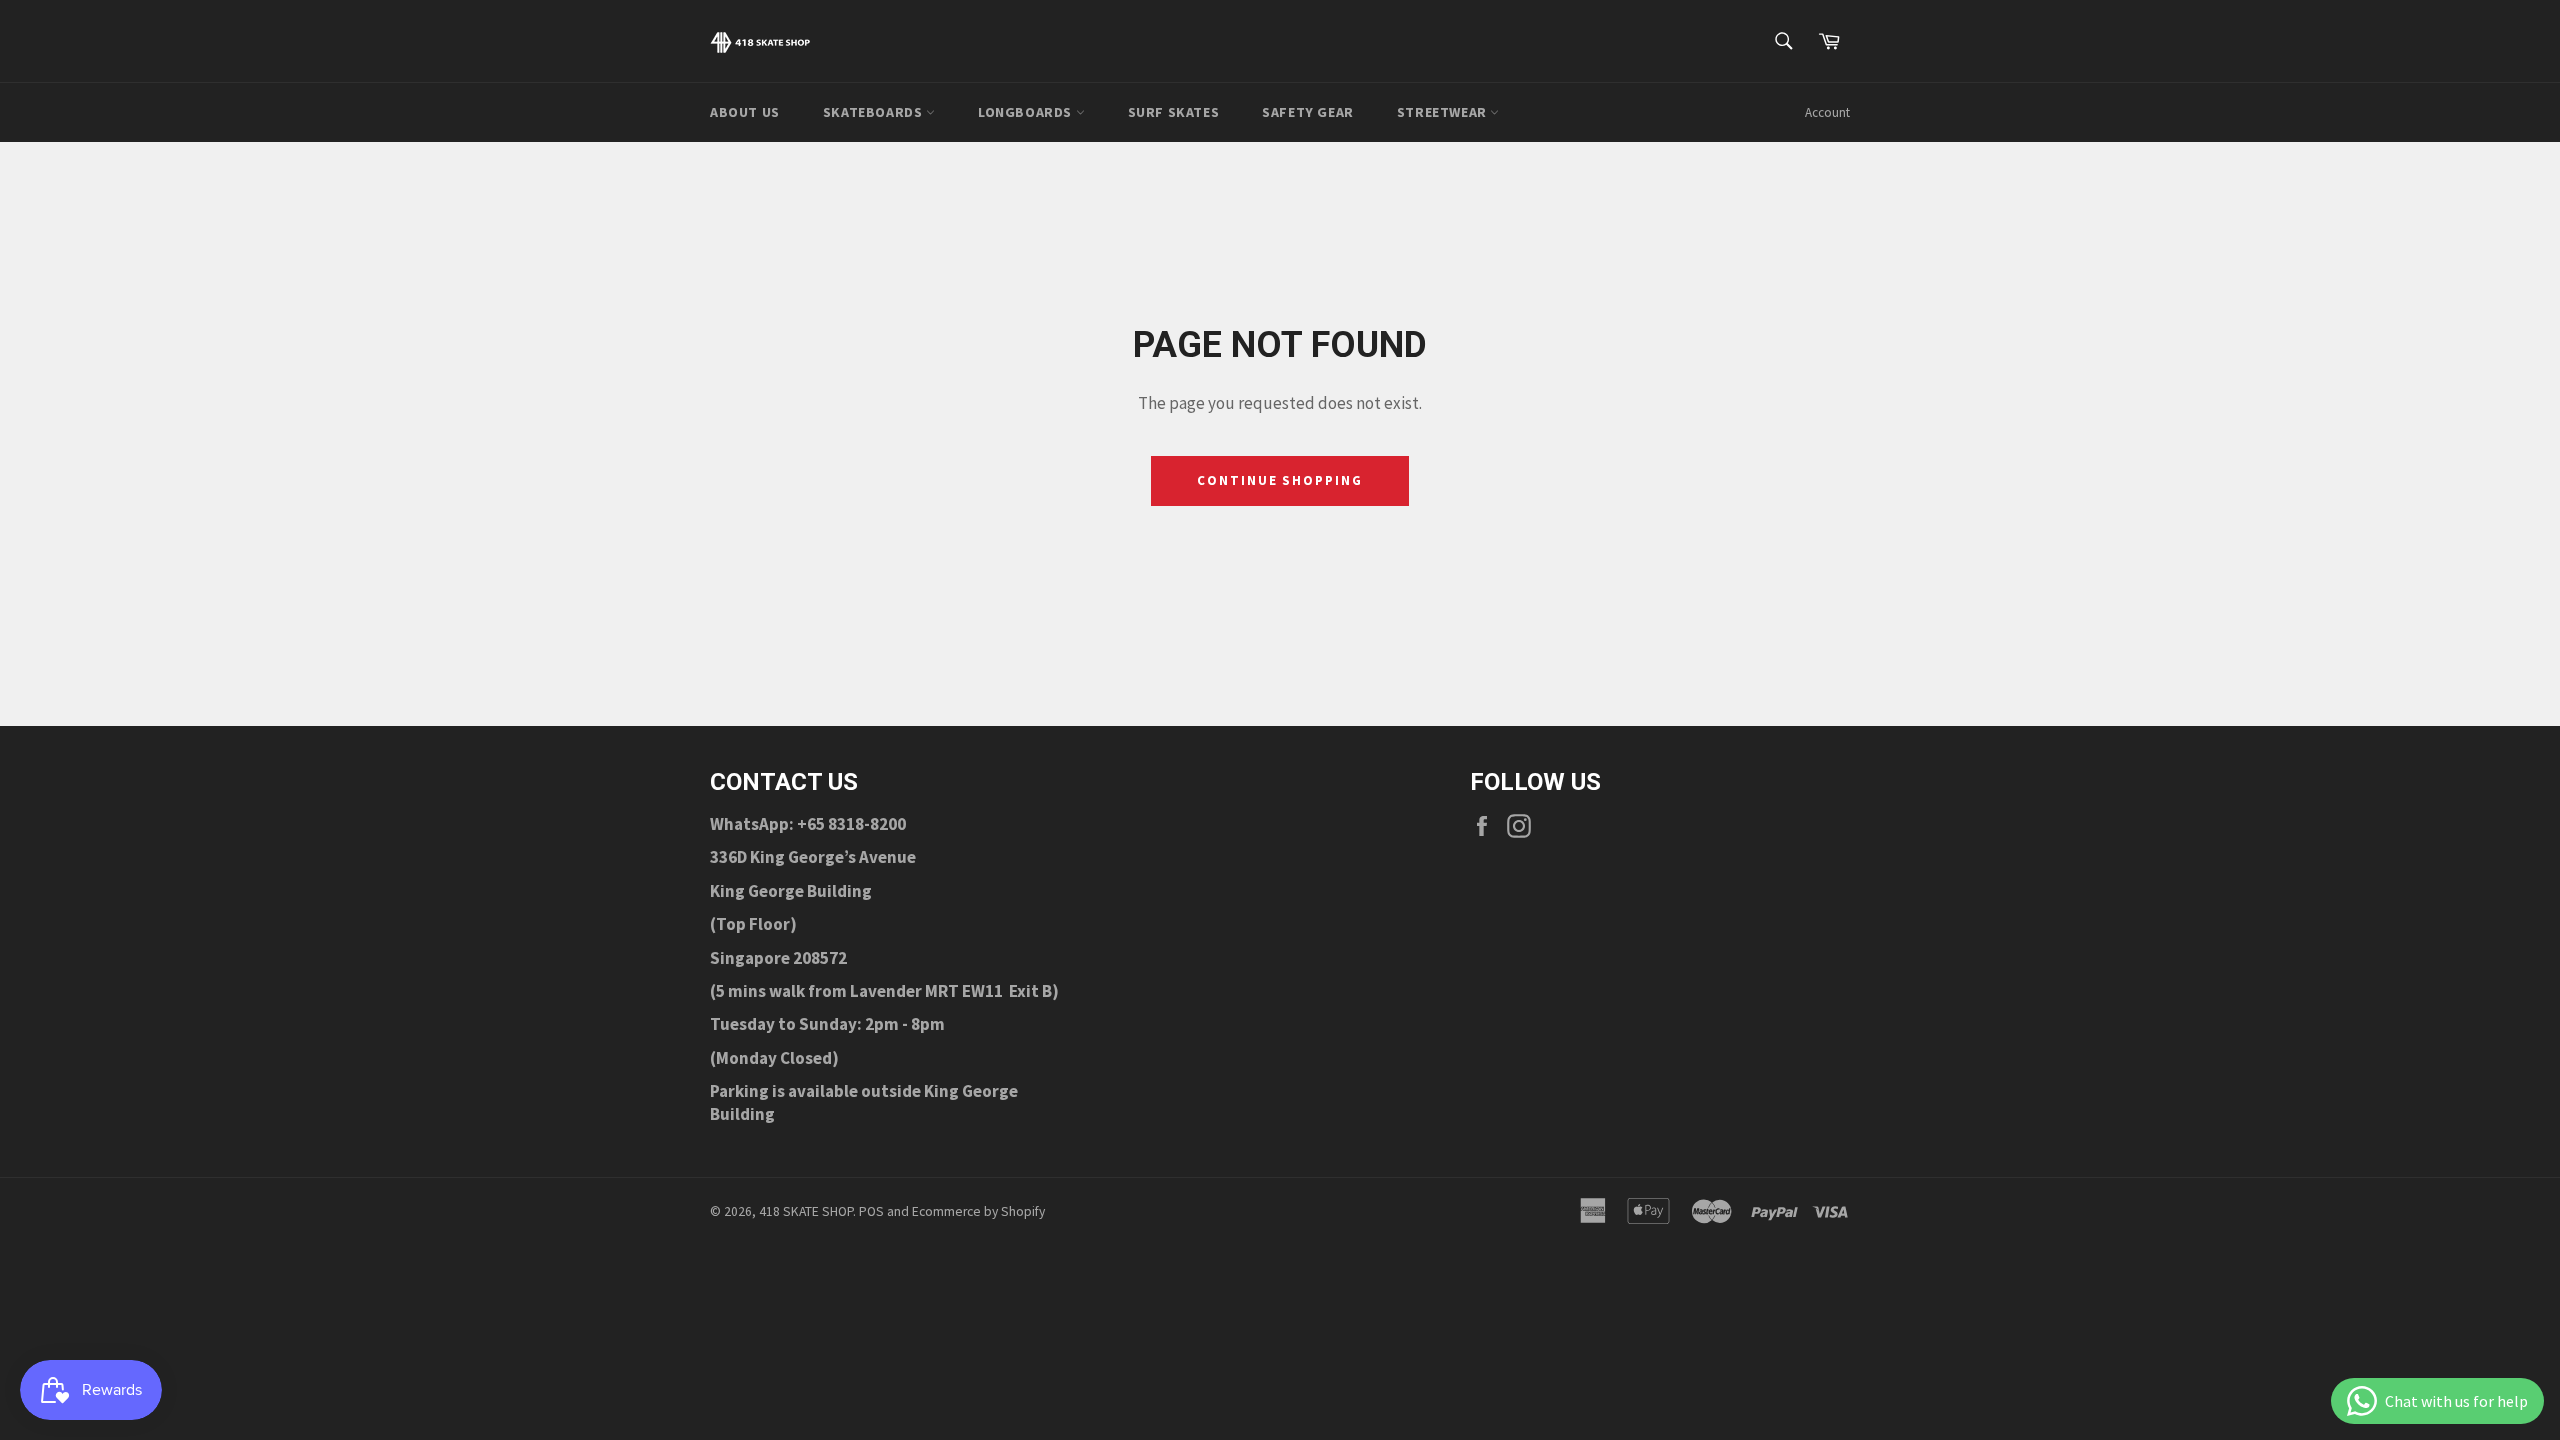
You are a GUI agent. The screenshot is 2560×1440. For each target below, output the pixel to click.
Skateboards (874, 112)
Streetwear (1444, 112)
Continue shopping (1280, 480)
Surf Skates (1174, 112)
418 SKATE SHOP (806, 1211)
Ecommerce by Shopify (978, 1211)
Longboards (1027, 112)
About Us (745, 112)
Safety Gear (1308, 112)
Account (1827, 112)
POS (871, 1211)
